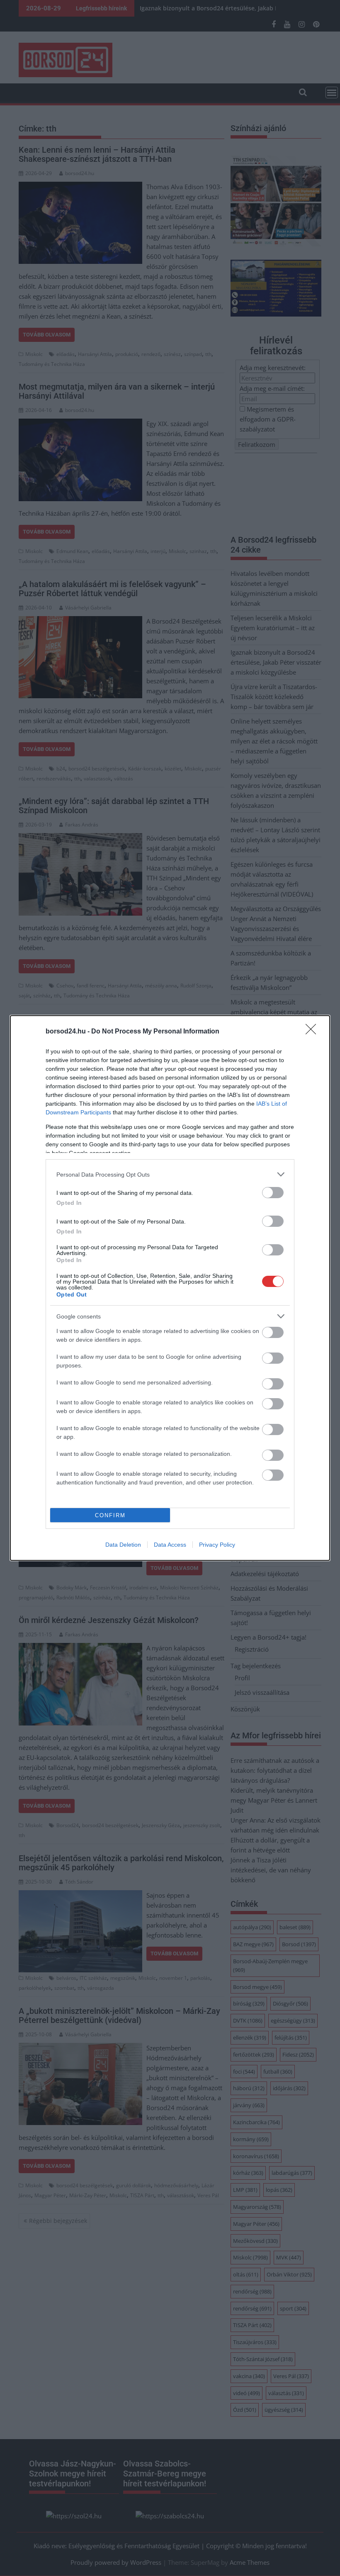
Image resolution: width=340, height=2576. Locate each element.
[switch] (273, 1193)
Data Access (170, 1545)
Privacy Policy (217, 1545)
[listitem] (170, 1174)
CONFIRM (110, 1515)
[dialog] (170, 1288)
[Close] (313, 1032)
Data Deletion (123, 1545)
